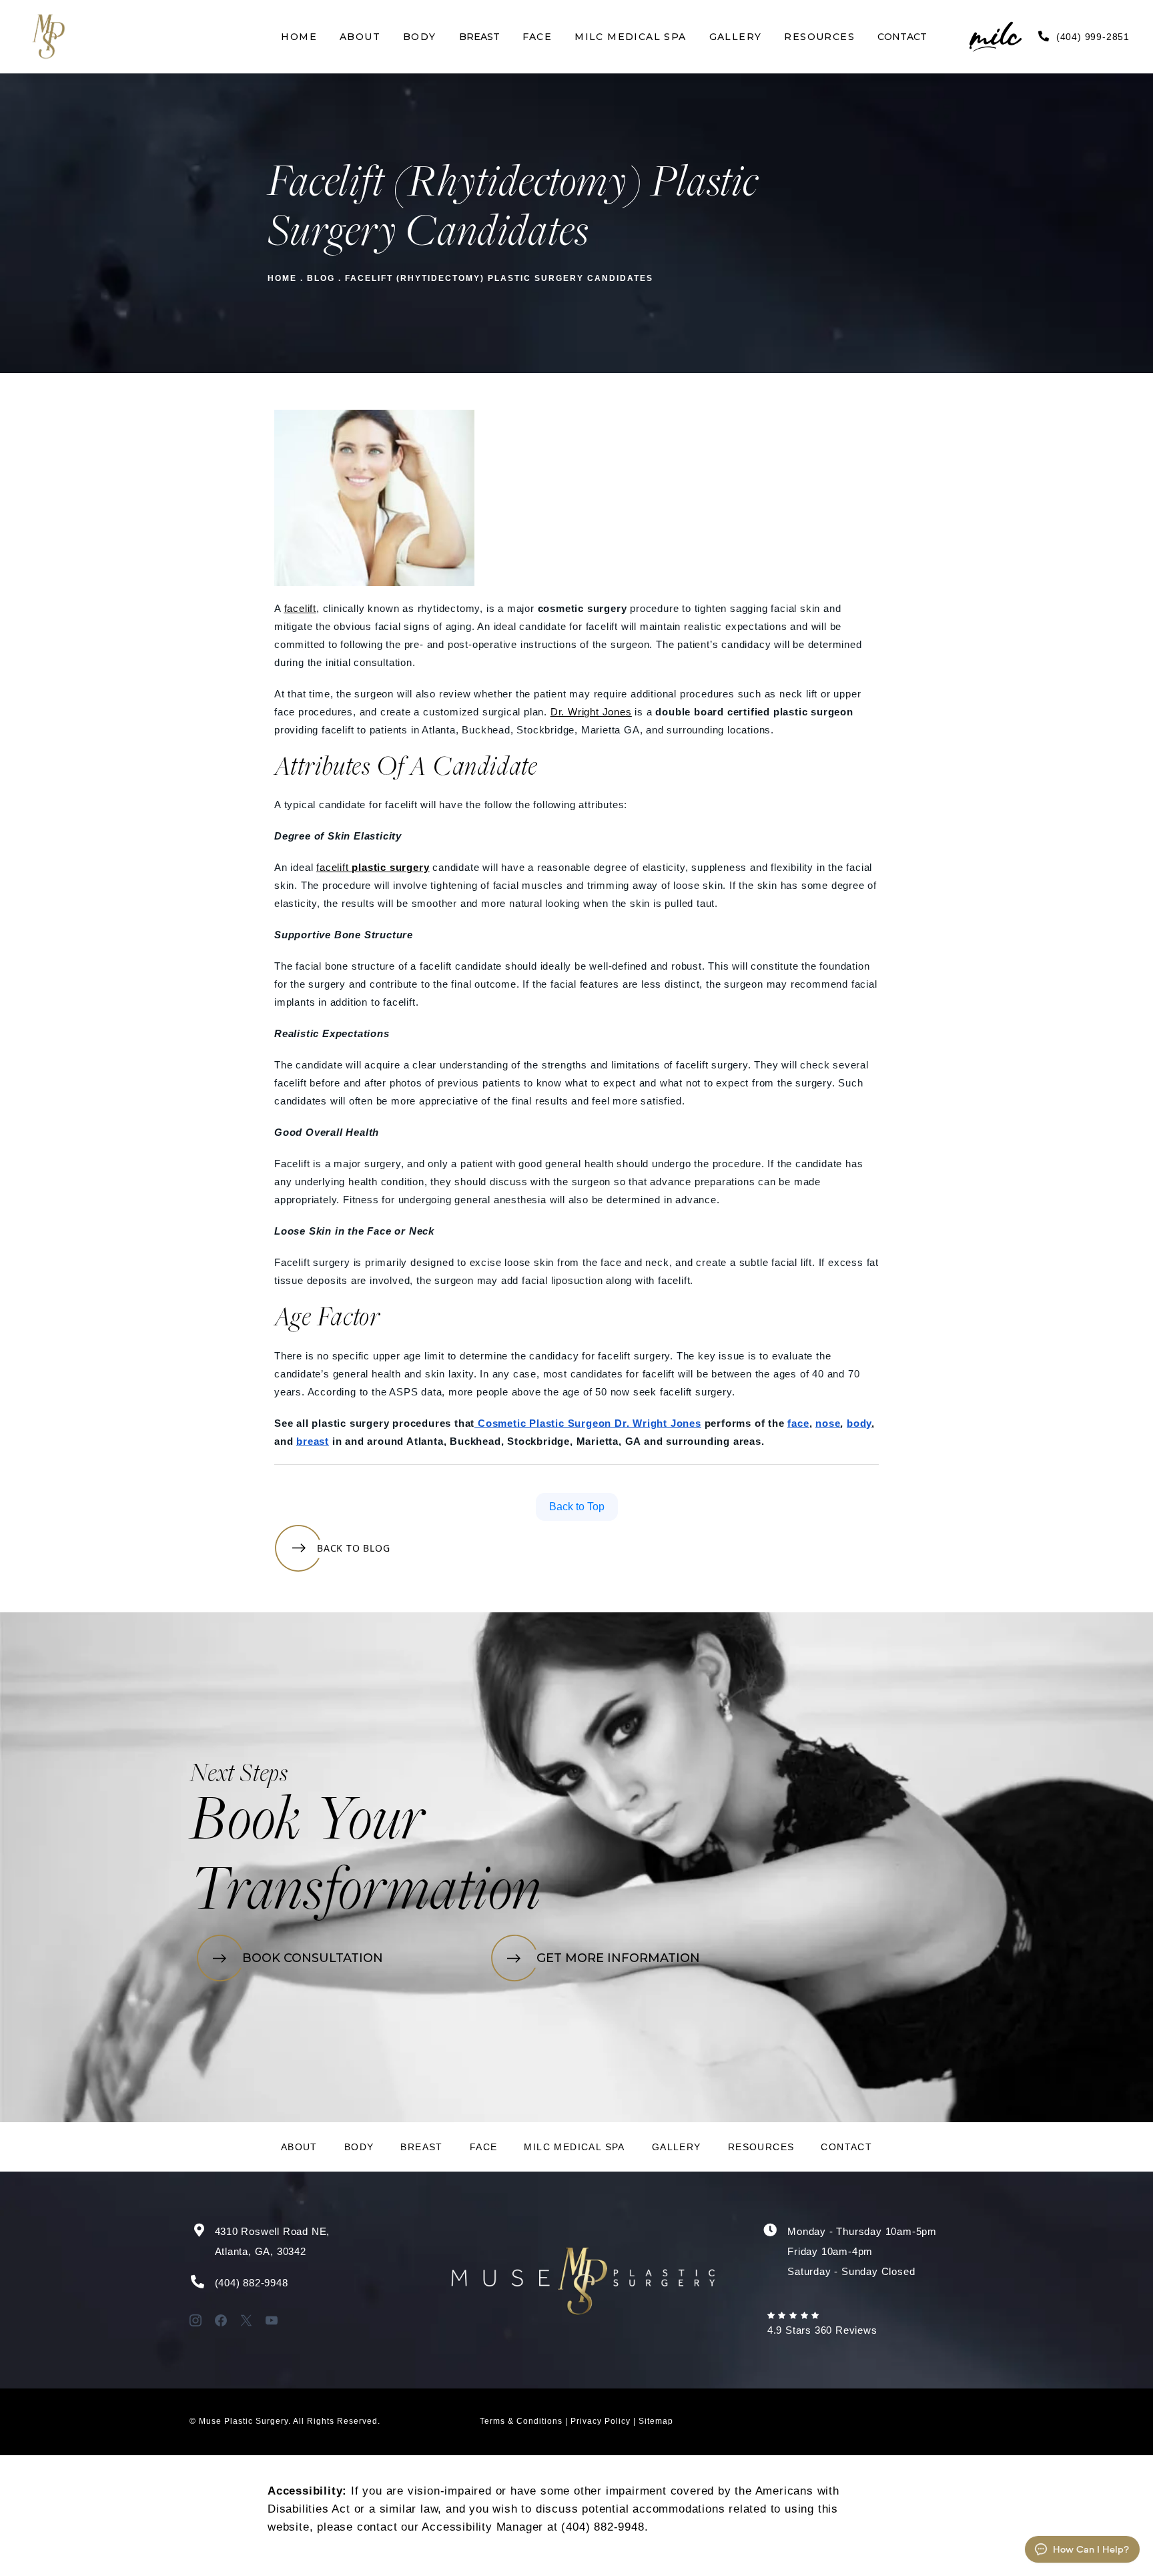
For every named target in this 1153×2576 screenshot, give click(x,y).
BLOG (321, 278)
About (299, 2147)
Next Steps (239, 1775)
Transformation (365, 1894)
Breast (421, 2147)
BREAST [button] (479, 37)
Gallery (677, 2147)
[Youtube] (272, 2320)
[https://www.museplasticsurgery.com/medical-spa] (977, 37)
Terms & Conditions (521, 2421)
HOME (282, 278)
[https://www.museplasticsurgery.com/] (48, 37)
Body (359, 2147)
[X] (246, 2320)
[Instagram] (196, 2320)
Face (484, 2147)
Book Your (307, 1824)
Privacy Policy (601, 2421)
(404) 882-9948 (252, 2283)
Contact (846, 2147)
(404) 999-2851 (1093, 37)
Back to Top (577, 1507)
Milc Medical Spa (574, 2147)
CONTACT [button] (902, 37)
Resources (761, 2147)
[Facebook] (221, 2320)
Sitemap (656, 2421)
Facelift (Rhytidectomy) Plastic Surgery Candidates (499, 278)
